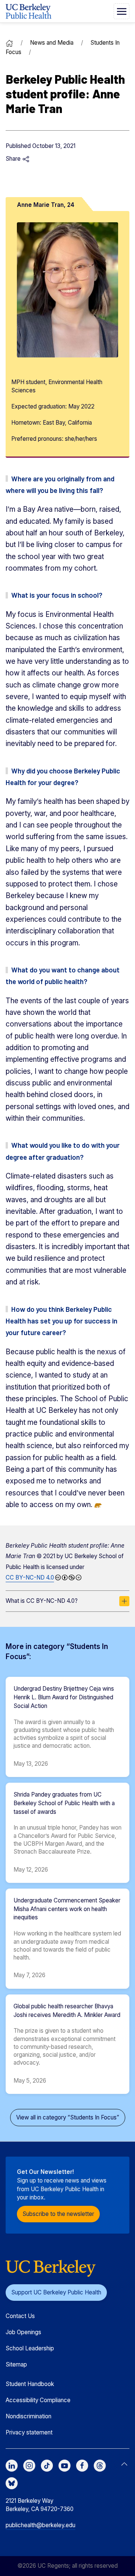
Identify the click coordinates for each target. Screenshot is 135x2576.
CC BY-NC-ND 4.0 (30, 1577)
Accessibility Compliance (38, 2400)
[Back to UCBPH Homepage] (28, 11)
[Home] (9, 43)
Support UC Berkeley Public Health (56, 2292)
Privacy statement (29, 2432)
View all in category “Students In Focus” (68, 2117)
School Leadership (30, 2348)
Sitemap (16, 2364)
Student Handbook (30, 2384)
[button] (121, 11)
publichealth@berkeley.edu (40, 2525)
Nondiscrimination (28, 2416)
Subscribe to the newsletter (58, 2214)
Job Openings (23, 2332)
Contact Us (20, 2316)
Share (14, 159)
